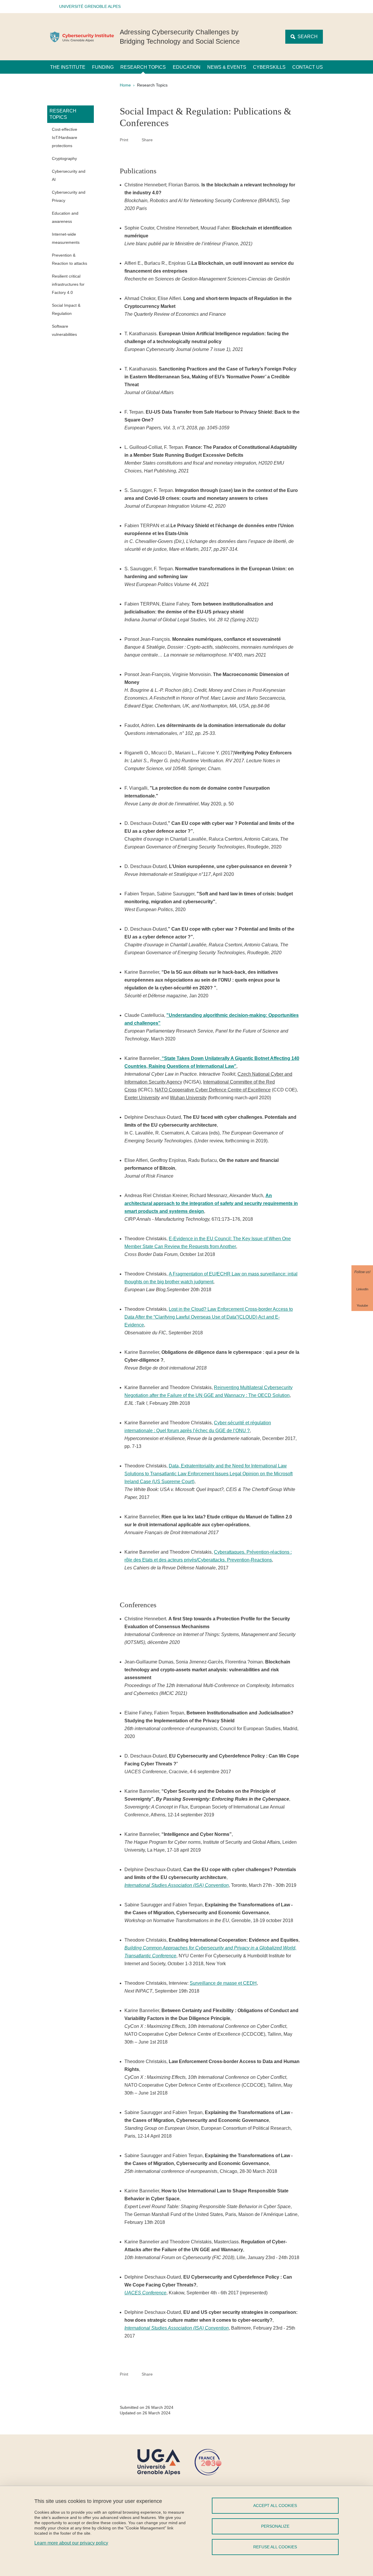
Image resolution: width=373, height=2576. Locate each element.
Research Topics (143, 67)
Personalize (275, 2526)
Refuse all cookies (275, 2547)
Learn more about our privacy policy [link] (71, 2543)
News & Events (227, 67)
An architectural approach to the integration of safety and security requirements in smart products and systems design (211, 1203)
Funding (103, 67)
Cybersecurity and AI (69, 175)
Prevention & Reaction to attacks (70, 259)
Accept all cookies (275, 2506)
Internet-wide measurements (66, 238)
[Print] (135, 140)
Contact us (308, 67)
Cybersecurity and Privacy (69, 196)
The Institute (68, 67)
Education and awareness (65, 217)
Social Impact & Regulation (66, 309)
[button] (88, 7)
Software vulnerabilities (64, 330)
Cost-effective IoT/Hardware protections (65, 137)
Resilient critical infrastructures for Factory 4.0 (68, 284)
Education (187, 67)
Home (125, 85)
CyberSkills (269, 67)
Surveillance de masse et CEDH (223, 1983)
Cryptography (64, 158)
